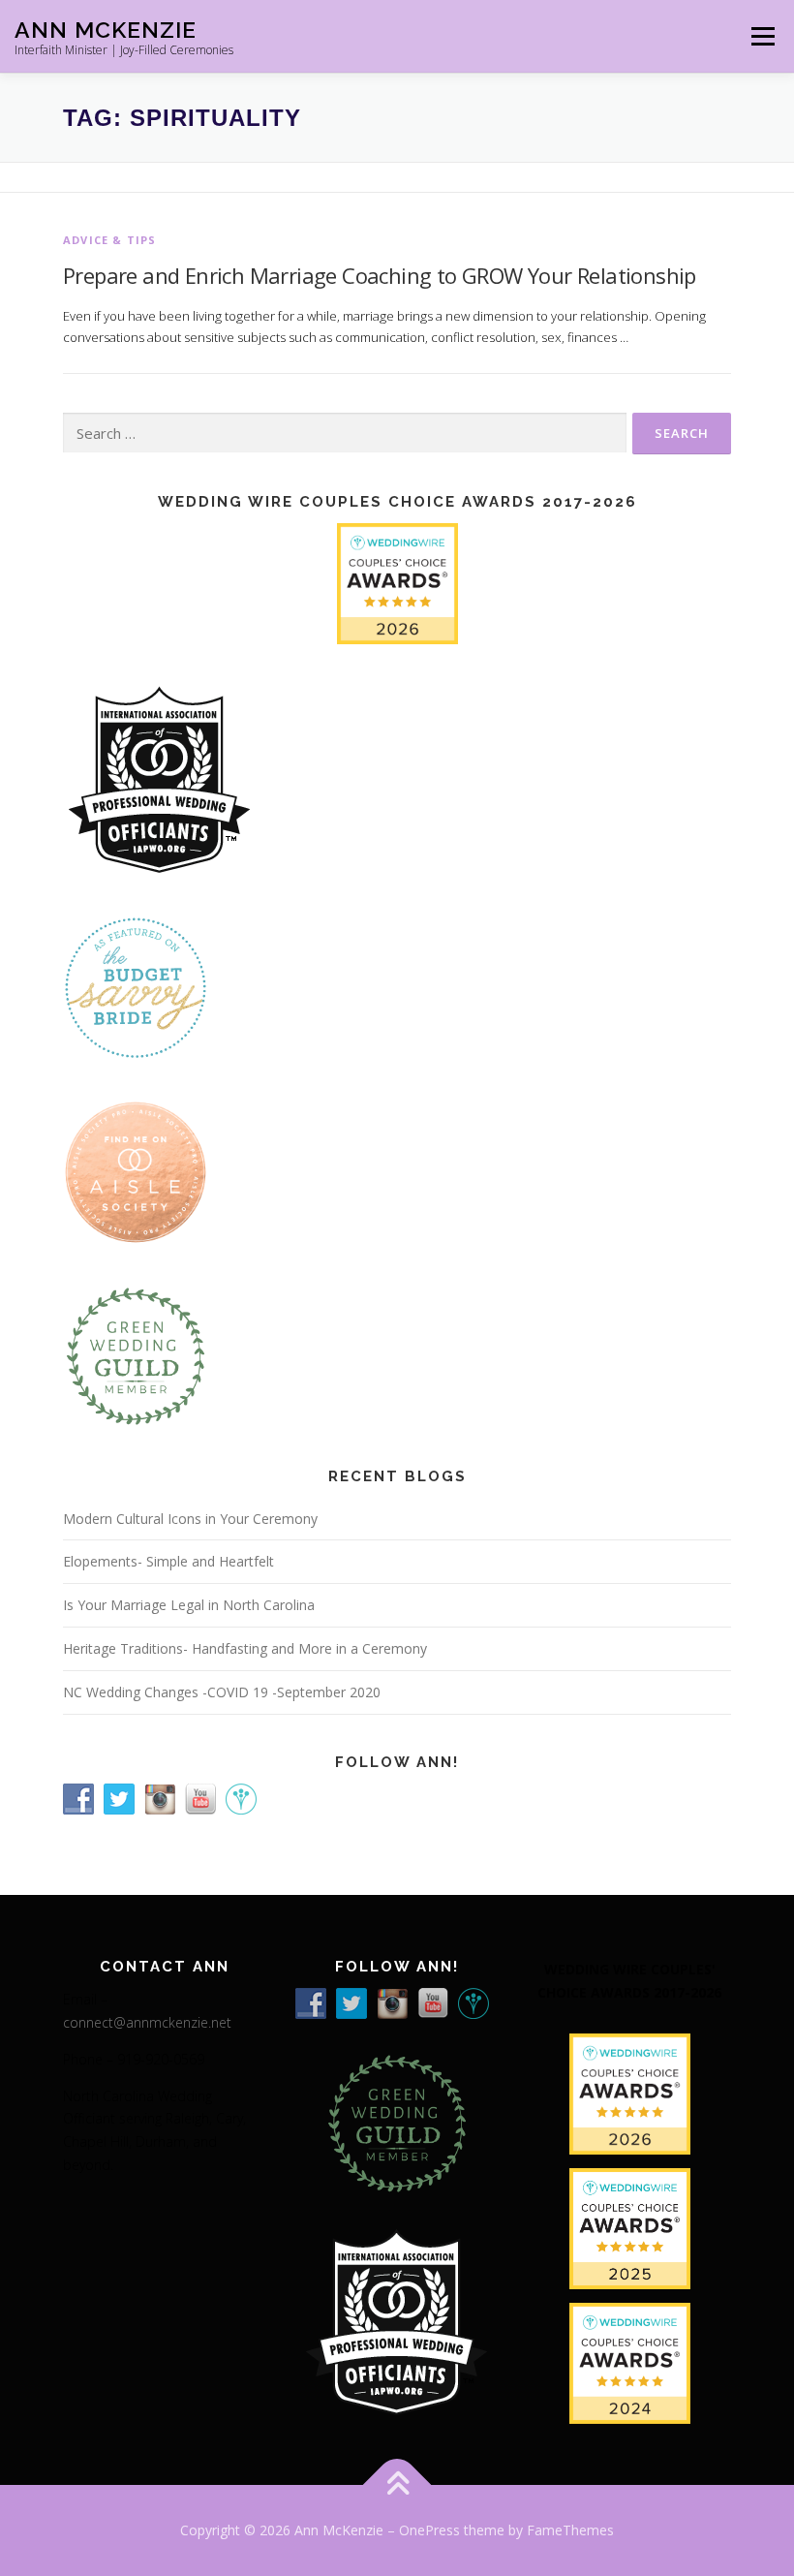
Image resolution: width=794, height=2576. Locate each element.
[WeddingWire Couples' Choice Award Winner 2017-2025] (630, 2227)
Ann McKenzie (106, 30)
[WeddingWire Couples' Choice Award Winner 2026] (397, 582)
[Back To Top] (397, 2484)
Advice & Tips (110, 240)
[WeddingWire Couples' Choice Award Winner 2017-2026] (630, 2092)
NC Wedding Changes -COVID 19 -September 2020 (222, 1692)
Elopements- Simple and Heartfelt (168, 1561)
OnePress (429, 2530)
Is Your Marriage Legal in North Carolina (189, 1605)
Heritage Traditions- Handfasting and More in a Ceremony (245, 1648)
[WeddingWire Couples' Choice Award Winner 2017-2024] (630, 2361)
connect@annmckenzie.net (147, 2022)
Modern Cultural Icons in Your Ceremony (190, 1519)
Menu (763, 36)
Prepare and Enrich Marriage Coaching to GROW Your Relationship (380, 275)
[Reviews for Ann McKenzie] (136, 1354)
